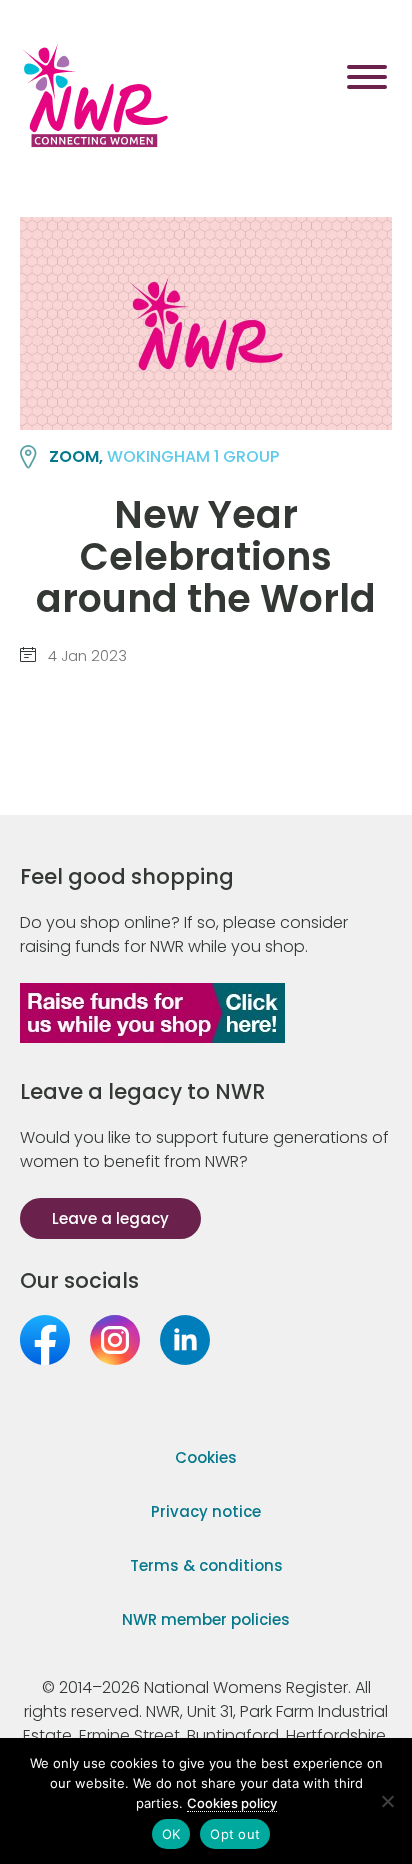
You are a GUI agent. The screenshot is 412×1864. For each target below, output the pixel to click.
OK (171, 1834)
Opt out (235, 1834)
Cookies (206, 1457)
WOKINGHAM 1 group (193, 456)
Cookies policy (232, 1803)
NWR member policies (206, 1619)
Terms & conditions (206, 1565)
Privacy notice (206, 1511)
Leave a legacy (110, 1218)
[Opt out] (387, 1801)
